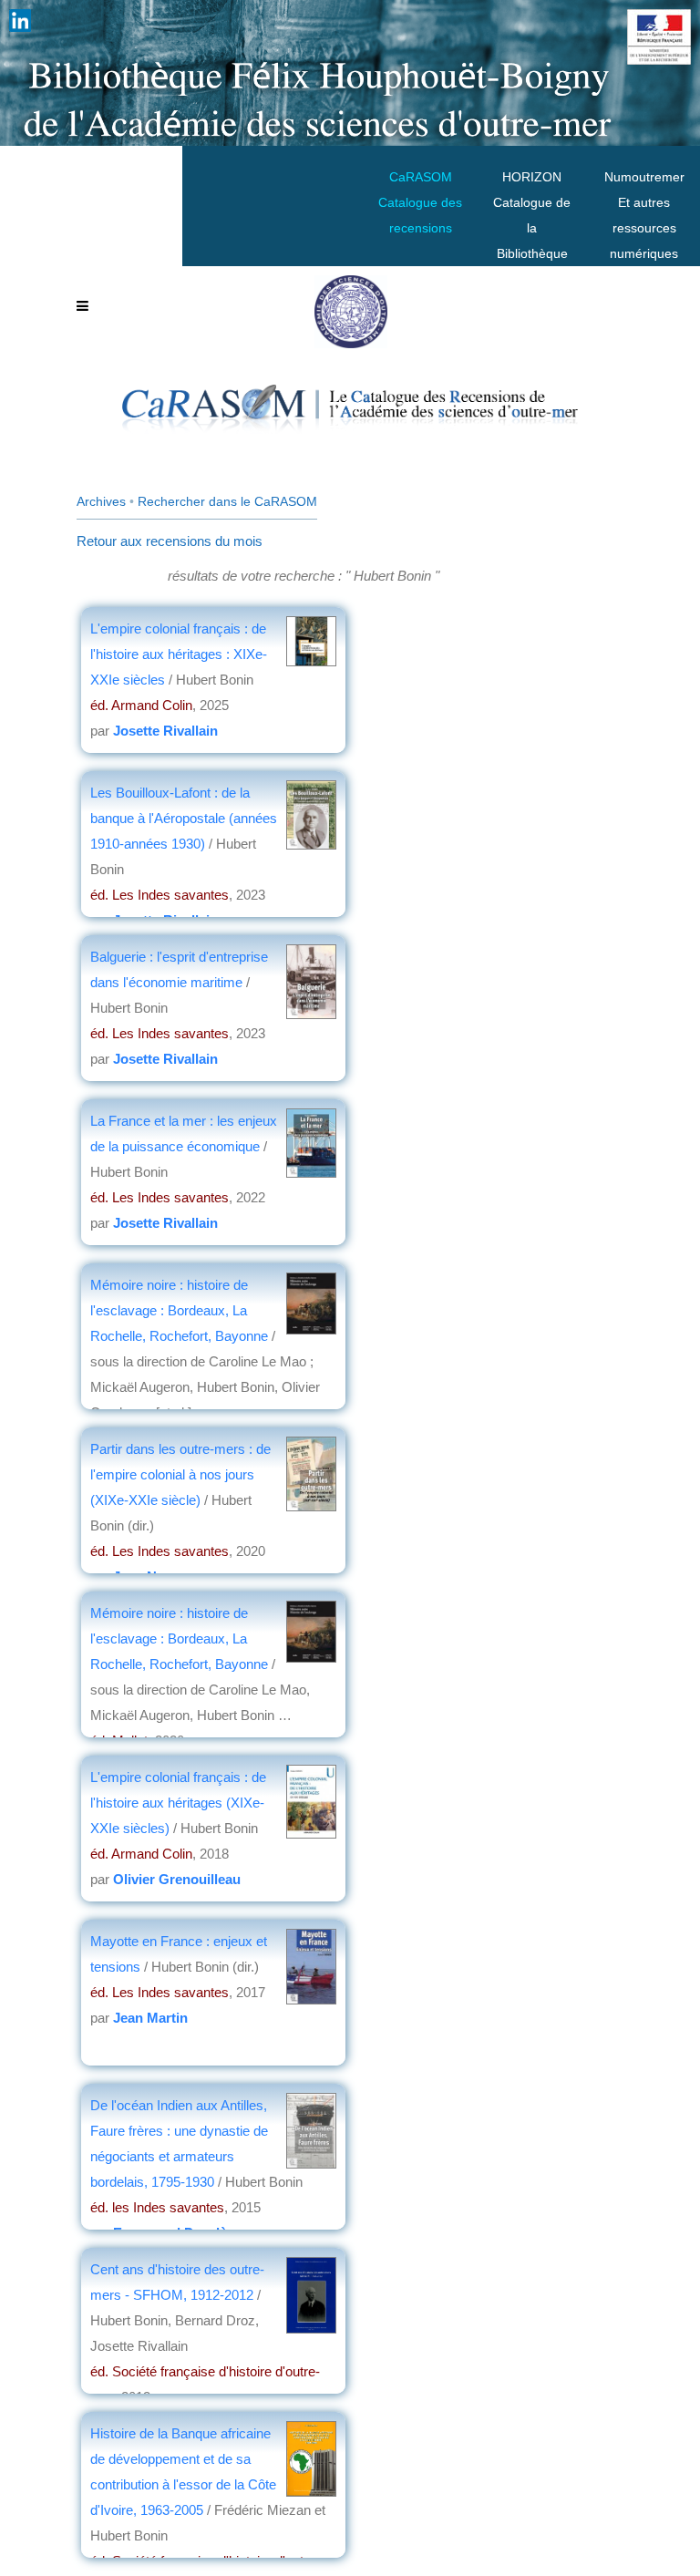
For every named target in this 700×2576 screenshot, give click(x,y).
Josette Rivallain (165, 731)
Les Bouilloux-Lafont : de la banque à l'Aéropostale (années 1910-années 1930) (184, 818)
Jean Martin (150, 2018)
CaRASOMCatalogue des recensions (420, 202)
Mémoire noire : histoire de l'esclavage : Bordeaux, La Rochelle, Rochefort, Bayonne (179, 1310)
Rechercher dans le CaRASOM (227, 501)
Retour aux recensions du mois (170, 541)
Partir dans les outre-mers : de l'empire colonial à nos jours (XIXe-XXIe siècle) (180, 1474)
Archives (101, 501)
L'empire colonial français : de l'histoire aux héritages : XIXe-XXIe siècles (179, 654)
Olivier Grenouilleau (177, 1879)
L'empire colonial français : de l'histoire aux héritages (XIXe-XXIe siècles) (178, 1803)
